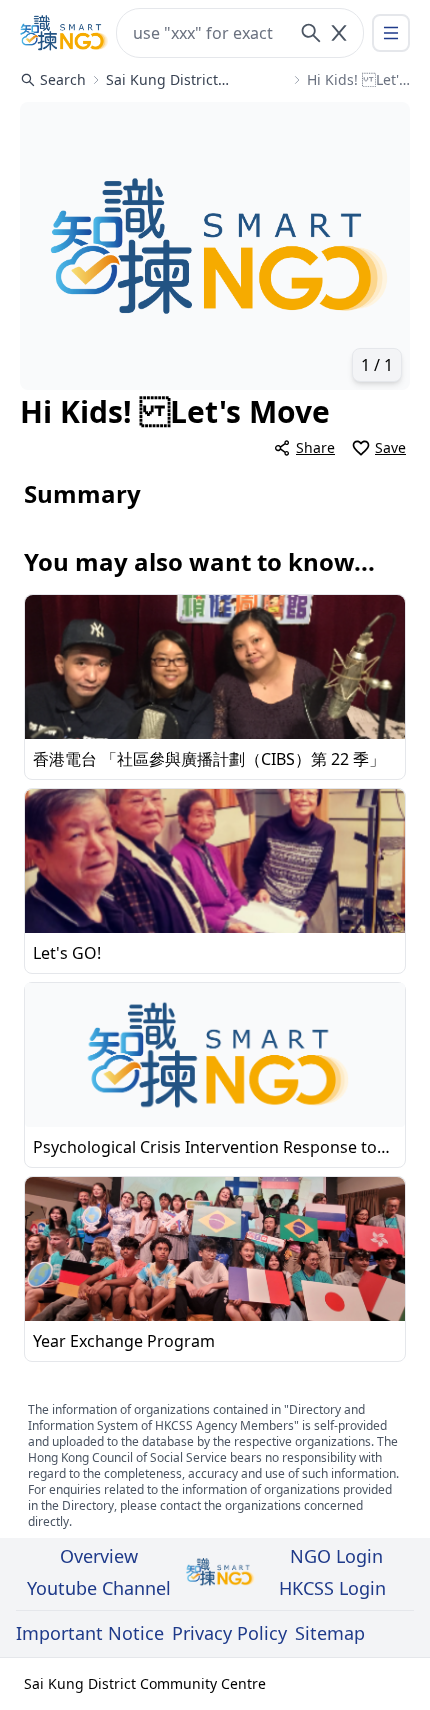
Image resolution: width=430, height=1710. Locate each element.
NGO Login (336, 1556)
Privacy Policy (229, 1633)
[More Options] (391, 33)
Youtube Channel (99, 1588)
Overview (99, 1556)
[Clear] (339, 33)
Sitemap (330, 1633)
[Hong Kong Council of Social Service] (64, 33)
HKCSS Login (332, 1588)
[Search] (311, 33)
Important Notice (90, 1633)
